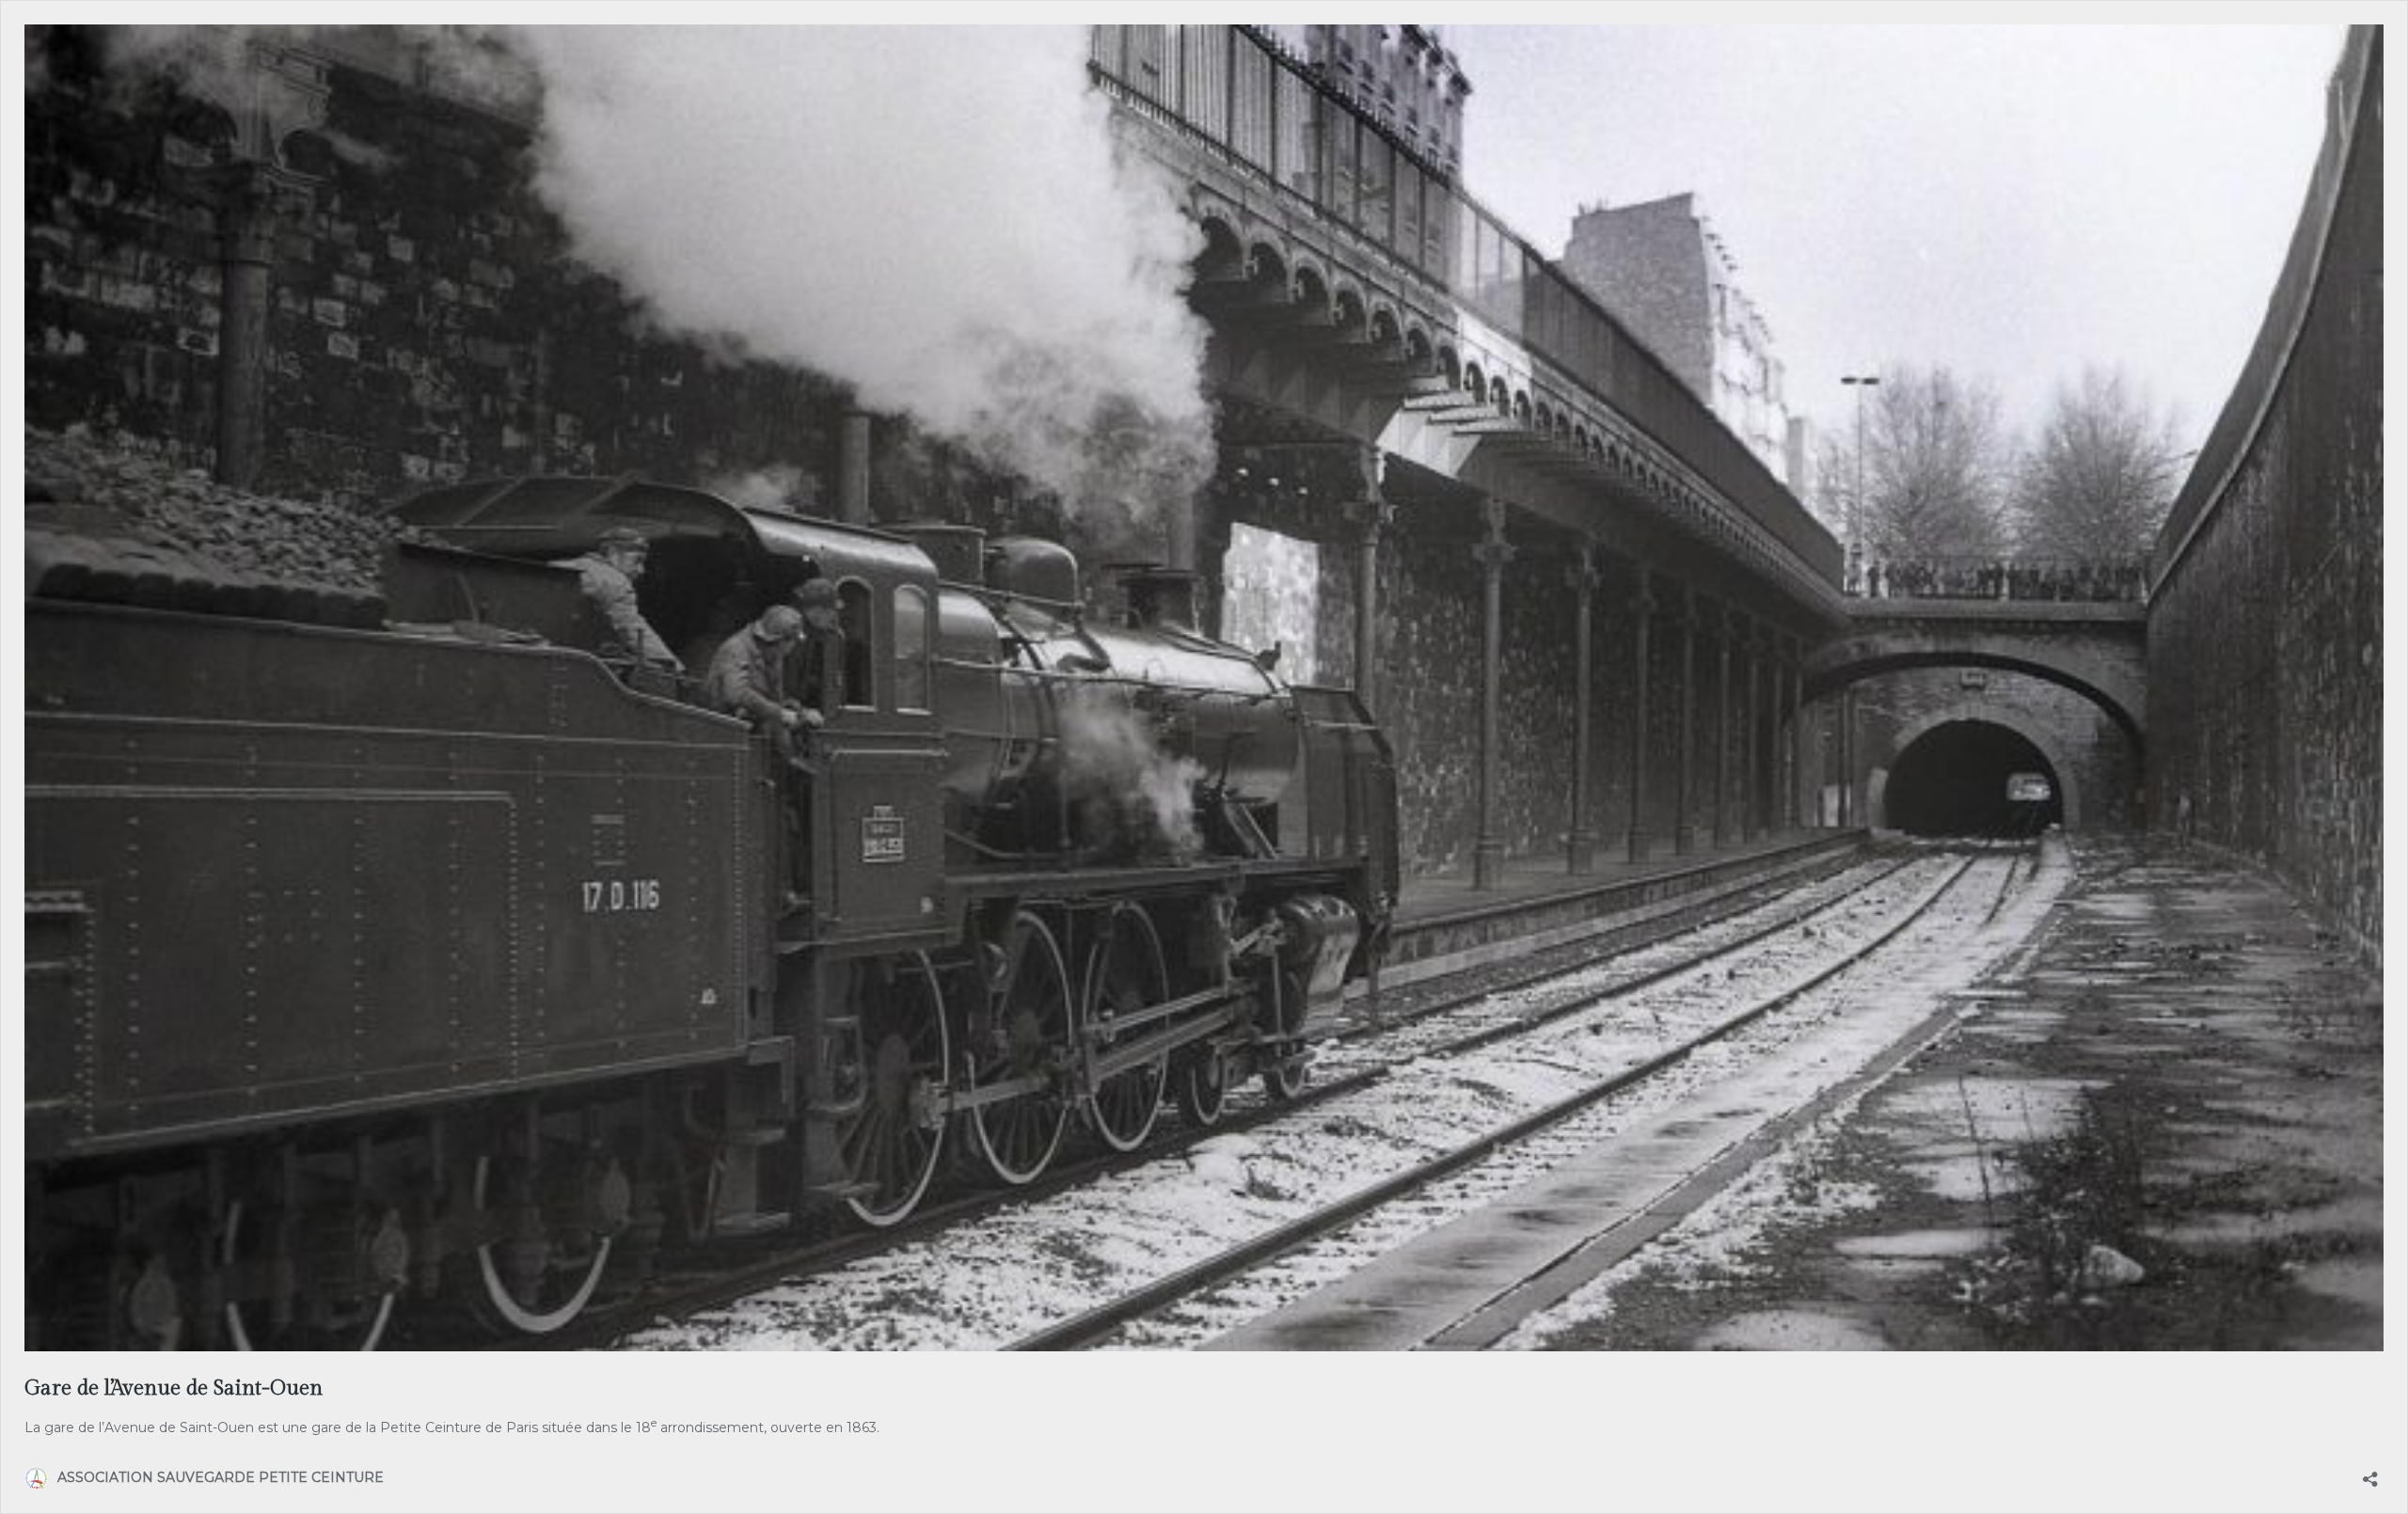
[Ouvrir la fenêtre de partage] (2370, 1473)
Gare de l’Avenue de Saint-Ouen (174, 1388)
